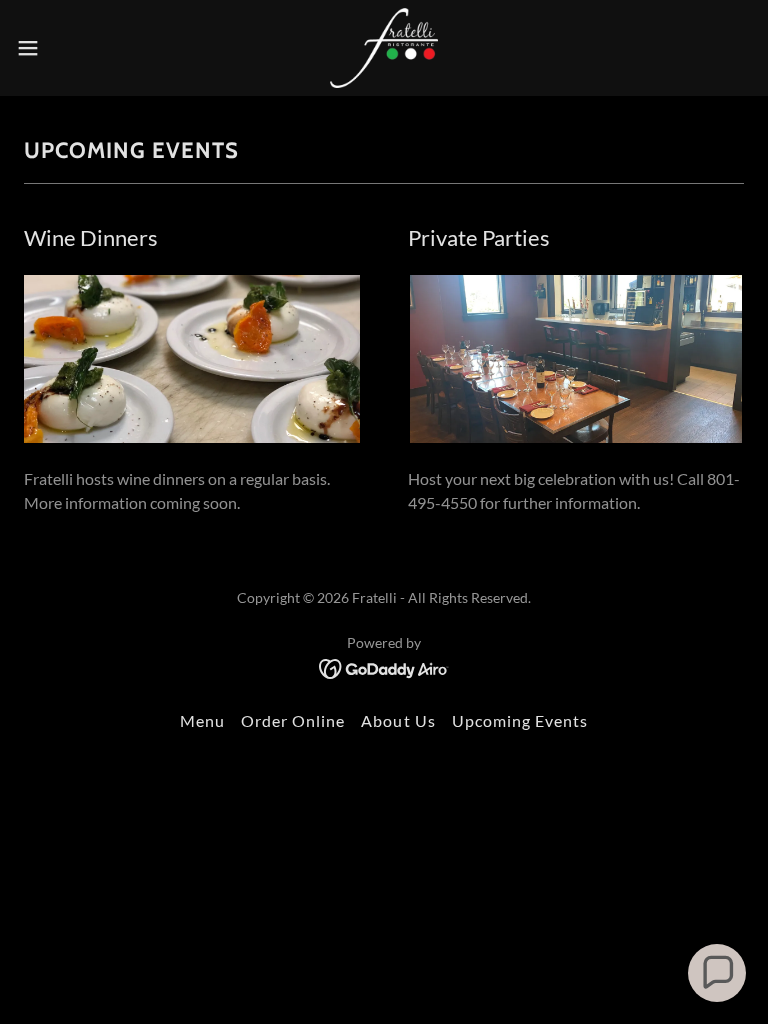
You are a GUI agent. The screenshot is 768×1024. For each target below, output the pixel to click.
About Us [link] (398, 720)
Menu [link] (202, 720)
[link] (384, 48)
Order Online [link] (293, 720)
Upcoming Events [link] (520, 720)
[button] (64, 48)
